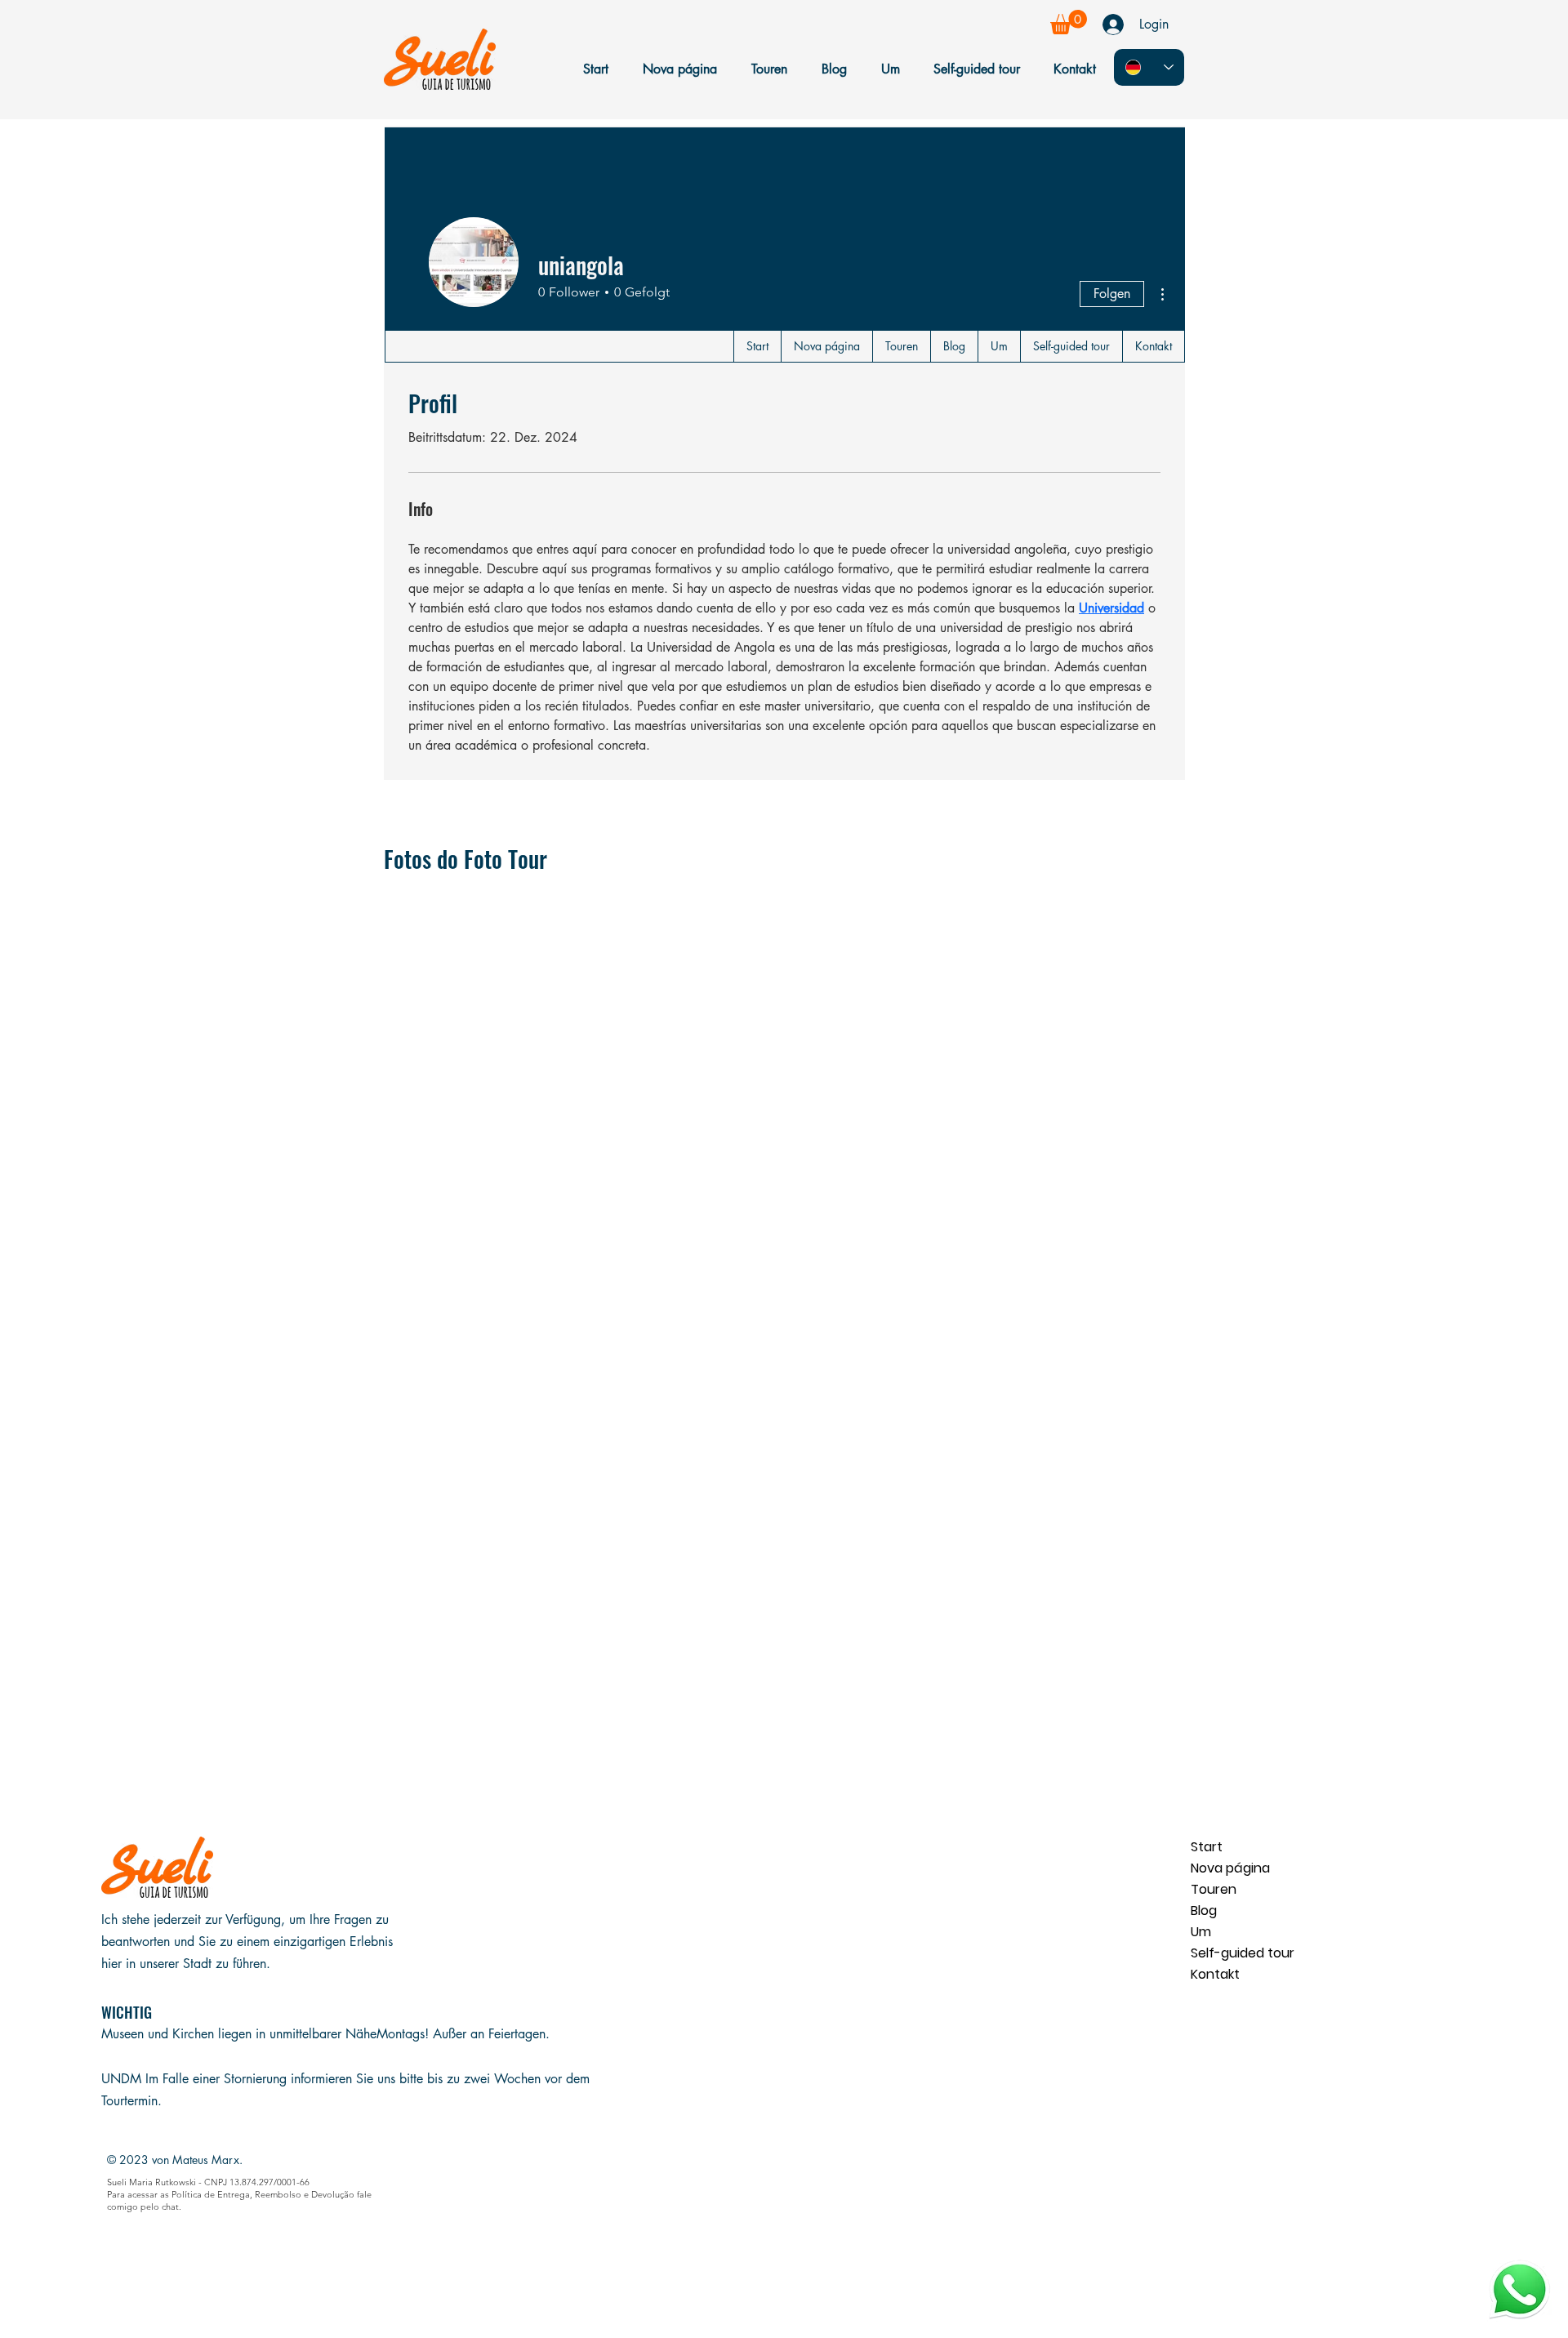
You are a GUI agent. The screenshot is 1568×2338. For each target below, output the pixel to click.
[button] (1069, 22)
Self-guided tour (1243, 1953)
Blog (1204, 1910)
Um (1201, 1932)
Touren (1214, 1889)
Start (1207, 1847)
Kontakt (1215, 1974)
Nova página (1230, 1868)
